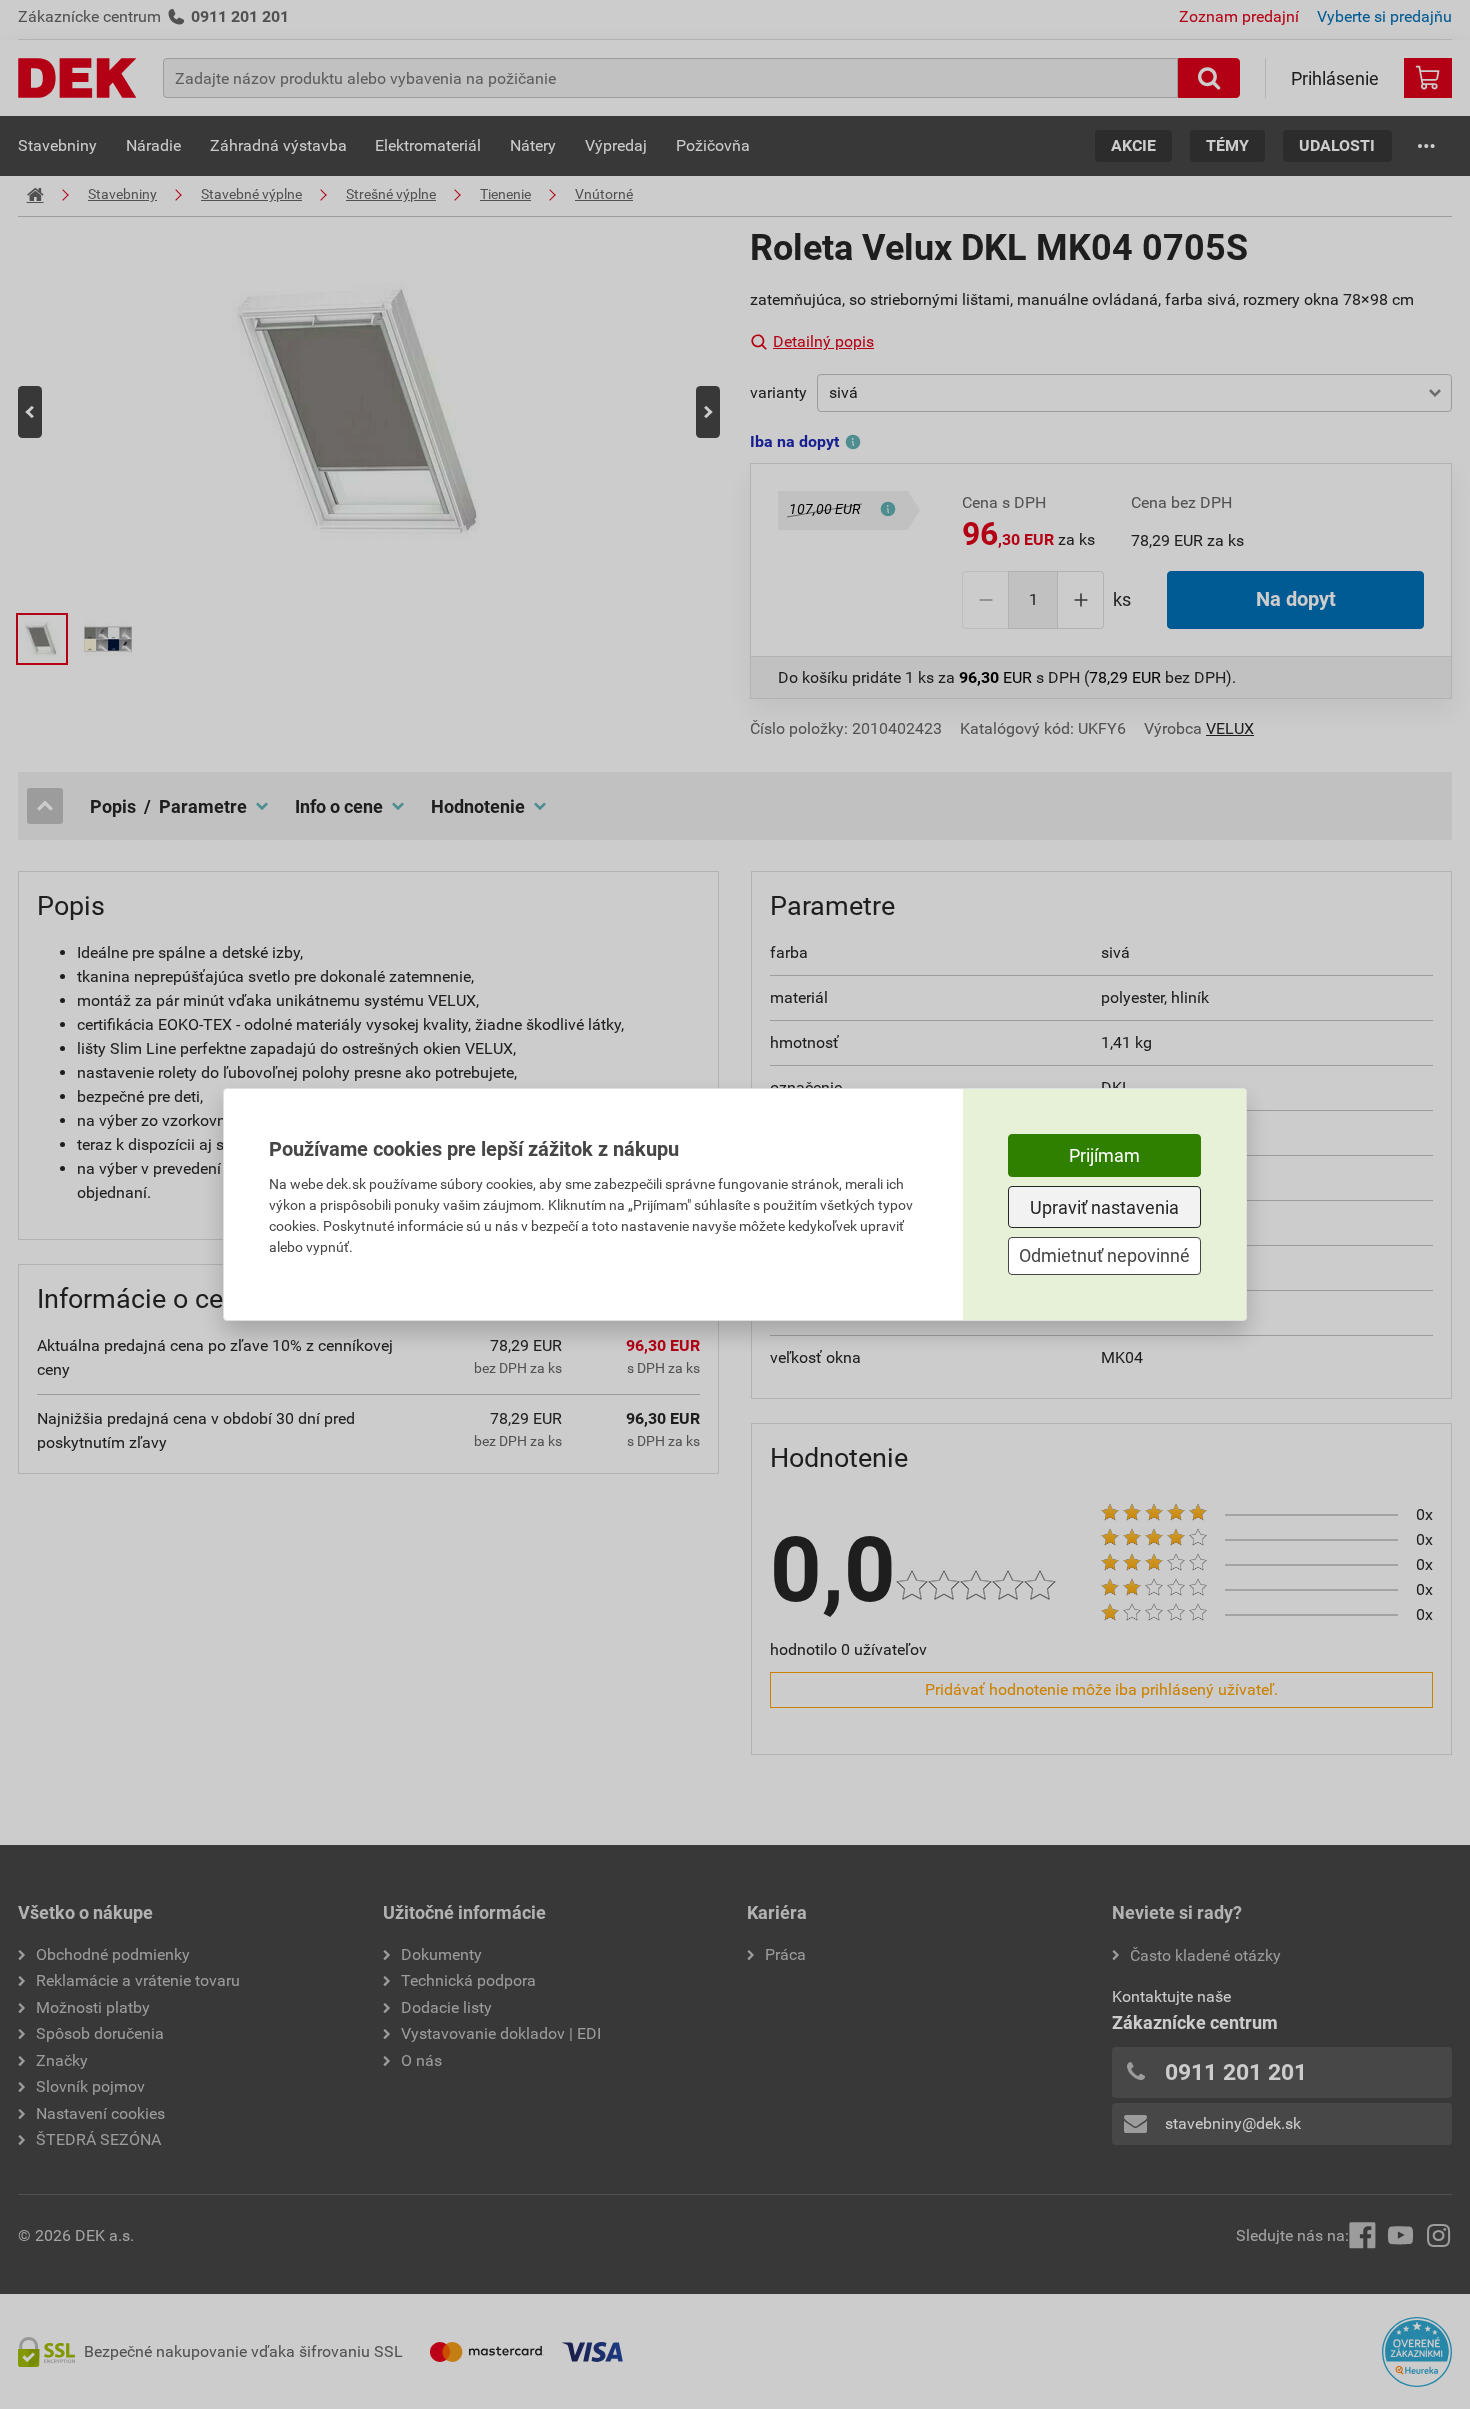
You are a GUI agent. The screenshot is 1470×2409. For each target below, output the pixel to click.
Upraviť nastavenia (1104, 1207)
